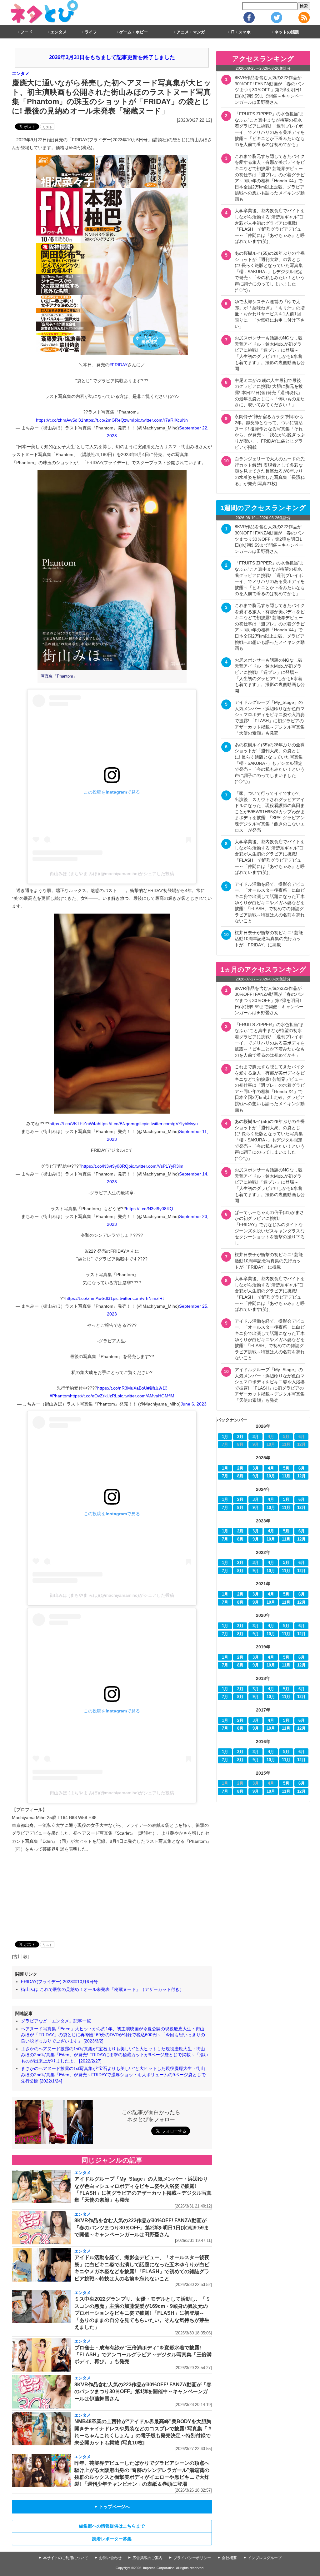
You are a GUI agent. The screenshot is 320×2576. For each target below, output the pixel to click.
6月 (302, 1468)
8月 (240, 1476)
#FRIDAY (118, 365)
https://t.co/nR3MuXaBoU (122, 1388)
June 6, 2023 (194, 1404)
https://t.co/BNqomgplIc (121, 1124)
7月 (225, 1476)
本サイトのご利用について (66, 2558)
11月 (286, 1476)
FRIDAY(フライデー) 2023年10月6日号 (59, 1982)
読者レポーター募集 (112, 2539)
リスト (47, 127)
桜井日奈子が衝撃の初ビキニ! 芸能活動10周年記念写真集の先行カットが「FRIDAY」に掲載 (269, 939)
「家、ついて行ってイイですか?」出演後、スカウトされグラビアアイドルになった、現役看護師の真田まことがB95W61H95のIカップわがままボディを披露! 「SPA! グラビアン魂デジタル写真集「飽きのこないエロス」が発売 (270, 812)
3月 (256, 1437)
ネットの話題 (287, 32)
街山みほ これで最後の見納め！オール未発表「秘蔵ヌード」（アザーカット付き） (102, 1989)
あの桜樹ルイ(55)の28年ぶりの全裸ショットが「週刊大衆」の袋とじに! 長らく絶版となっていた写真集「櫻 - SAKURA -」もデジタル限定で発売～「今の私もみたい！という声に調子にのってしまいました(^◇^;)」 (270, 272)
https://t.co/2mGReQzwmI (109, 420)
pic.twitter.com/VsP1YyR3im (156, 1166)
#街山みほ (157, 1388)
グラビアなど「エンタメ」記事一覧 (56, 2021)
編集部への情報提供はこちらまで (112, 2526)
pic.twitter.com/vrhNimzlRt (138, 1298)
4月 (271, 1468)
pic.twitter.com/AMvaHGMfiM (146, 1396)
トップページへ (112, 2507)
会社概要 (229, 2558)
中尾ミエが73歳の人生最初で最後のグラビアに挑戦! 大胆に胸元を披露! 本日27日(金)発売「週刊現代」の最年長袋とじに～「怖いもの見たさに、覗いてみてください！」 (270, 393)
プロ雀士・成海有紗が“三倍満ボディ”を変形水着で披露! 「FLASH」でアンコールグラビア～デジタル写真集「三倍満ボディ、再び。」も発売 (143, 2355)
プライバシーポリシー (192, 2558)
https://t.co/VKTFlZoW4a (74, 1124)
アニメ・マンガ (191, 32)
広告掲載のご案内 (147, 2558)
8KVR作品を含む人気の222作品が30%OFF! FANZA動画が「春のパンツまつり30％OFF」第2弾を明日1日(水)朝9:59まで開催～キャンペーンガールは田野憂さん (142, 2228)
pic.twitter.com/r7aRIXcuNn (161, 420)
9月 (256, 1476)
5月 (286, 1468)
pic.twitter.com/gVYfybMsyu (171, 1124)
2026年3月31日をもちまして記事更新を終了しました (112, 57)
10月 (271, 1476)
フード (26, 32)
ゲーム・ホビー (134, 32)
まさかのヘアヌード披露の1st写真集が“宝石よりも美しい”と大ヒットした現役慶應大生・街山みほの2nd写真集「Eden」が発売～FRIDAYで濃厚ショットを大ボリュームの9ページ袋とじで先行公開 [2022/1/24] (113, 2075)
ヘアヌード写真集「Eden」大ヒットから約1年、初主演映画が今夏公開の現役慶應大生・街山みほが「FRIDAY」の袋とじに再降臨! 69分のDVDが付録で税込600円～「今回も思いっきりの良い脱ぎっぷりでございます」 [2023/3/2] (113, 2035)
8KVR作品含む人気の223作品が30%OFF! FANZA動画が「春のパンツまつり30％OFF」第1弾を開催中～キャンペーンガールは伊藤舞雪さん (143, 2392)
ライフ (91, 32)
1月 (225, 1437)
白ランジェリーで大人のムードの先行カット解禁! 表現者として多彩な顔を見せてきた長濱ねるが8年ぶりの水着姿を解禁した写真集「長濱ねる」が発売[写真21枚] (270, 471)
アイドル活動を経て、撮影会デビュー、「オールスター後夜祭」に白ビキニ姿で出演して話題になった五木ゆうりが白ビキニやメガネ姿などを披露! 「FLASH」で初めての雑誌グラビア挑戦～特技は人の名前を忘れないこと (270, 903)
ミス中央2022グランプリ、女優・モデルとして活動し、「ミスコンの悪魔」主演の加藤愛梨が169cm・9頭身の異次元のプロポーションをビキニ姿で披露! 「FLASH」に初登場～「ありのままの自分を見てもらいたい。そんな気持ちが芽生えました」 (142, 2313)
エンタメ (58, 32)
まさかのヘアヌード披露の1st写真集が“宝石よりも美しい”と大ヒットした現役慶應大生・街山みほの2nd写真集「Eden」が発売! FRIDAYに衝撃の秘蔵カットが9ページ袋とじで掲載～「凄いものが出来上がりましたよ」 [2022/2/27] (115, 2055)
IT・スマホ (241, 32)
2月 (240, 1437)
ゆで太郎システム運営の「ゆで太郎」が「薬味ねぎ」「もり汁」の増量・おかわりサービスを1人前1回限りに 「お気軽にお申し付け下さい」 (270, 314)
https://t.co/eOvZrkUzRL (94, 1396)
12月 (301, 1476)
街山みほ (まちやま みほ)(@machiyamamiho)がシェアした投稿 (112, 874)
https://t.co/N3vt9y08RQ (105, 1166)
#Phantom (60, 1396)
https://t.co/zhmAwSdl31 (60, 420)
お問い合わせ (110, 2558)
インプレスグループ (265, 2558)
